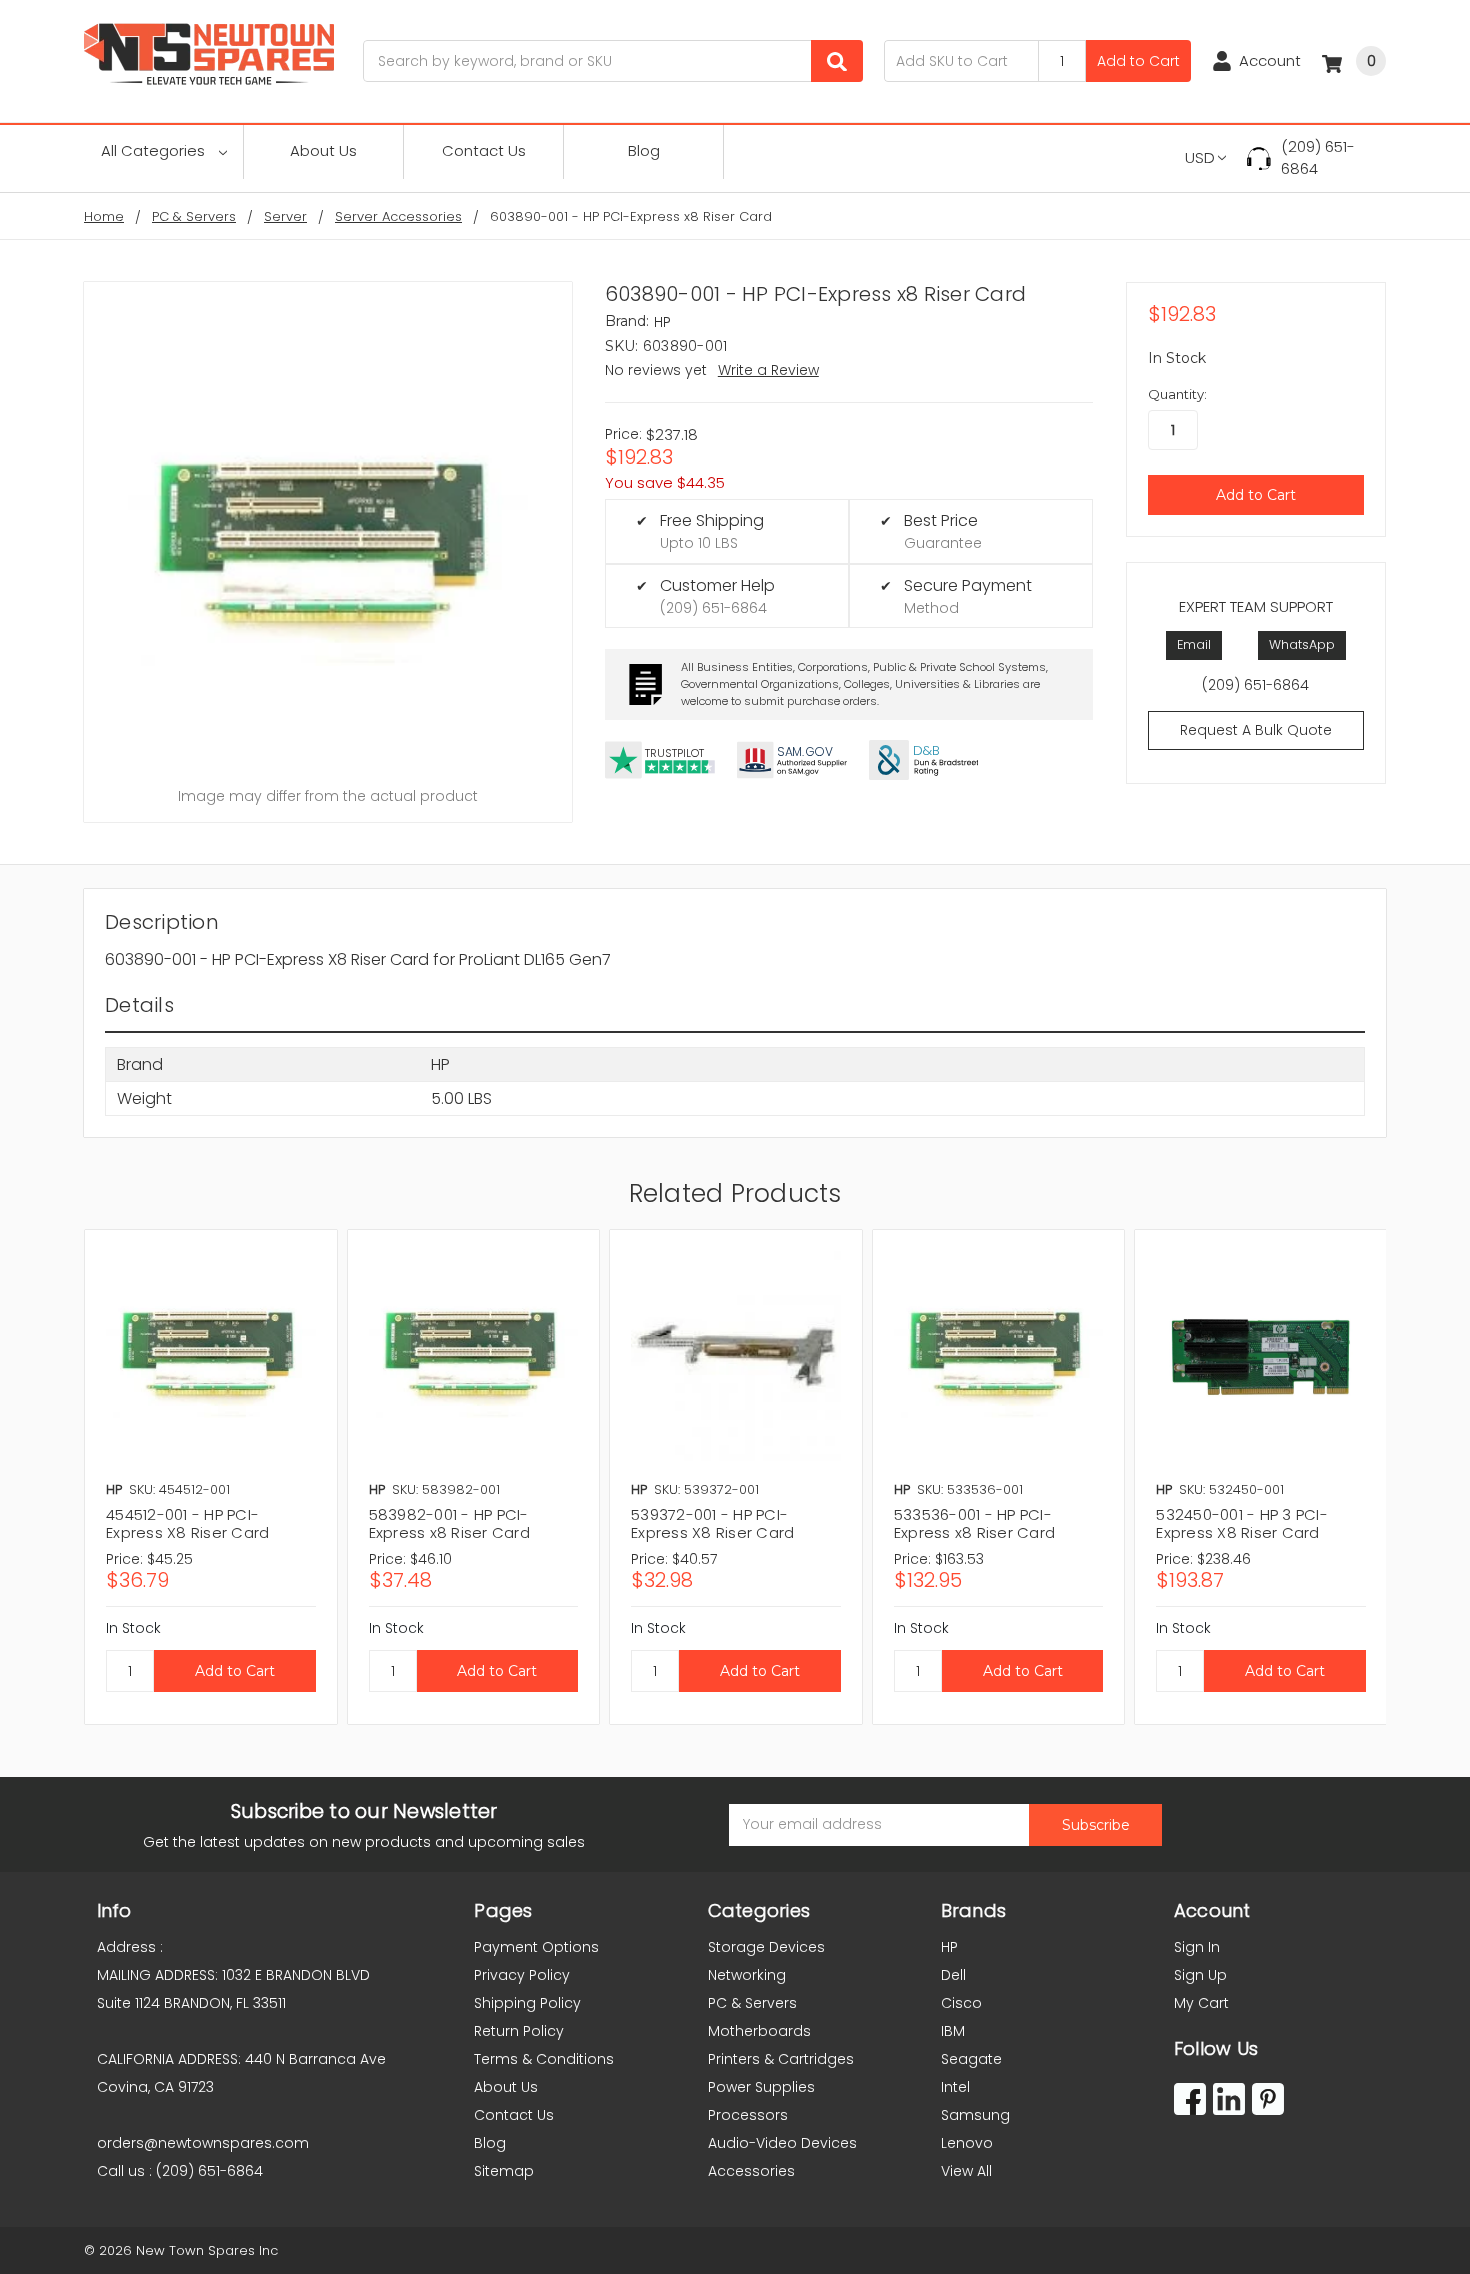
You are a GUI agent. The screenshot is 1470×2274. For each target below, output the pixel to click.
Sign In (1197, 1947)
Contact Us (484, 150)
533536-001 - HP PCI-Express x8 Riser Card (974, 1523)
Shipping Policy (527, 2003)
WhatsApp (1302, 644)
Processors (748, 2115)
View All (966, 2171)
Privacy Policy (522, 1975)
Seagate (971, 2059)
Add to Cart (1138, 61)
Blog (644, 150)
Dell (953, 1975)
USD (1200, 157)
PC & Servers (752, 2003)
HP (949, 1947)
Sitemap (504, 2171)
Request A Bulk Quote (1256, 730)
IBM (953, 2031)
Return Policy (519, 2031)
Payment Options (536, 1947)
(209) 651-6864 (1318, 158)
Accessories (751, 2171)
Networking (747, 1975)
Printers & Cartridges (781, 2059)
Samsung (975, 2115)
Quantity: (1177, 394)
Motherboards (759, 2031)
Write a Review (768, 370)
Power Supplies (761, 2087)
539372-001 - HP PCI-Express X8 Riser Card (712, 1523)
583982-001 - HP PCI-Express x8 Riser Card (449, 1523)
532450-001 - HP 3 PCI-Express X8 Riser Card (1242, 1523)
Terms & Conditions (544, 2059)
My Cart (1201, 2003)
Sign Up (1200, 1975)
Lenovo (967, 2143)
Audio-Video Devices (782, 2143)
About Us (323, 150)
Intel (955, 2087)
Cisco (961, 2003)
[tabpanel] (210, 1477)
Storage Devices (766, 1947)
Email (1194, 644)
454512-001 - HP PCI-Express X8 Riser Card (187, 1523)
